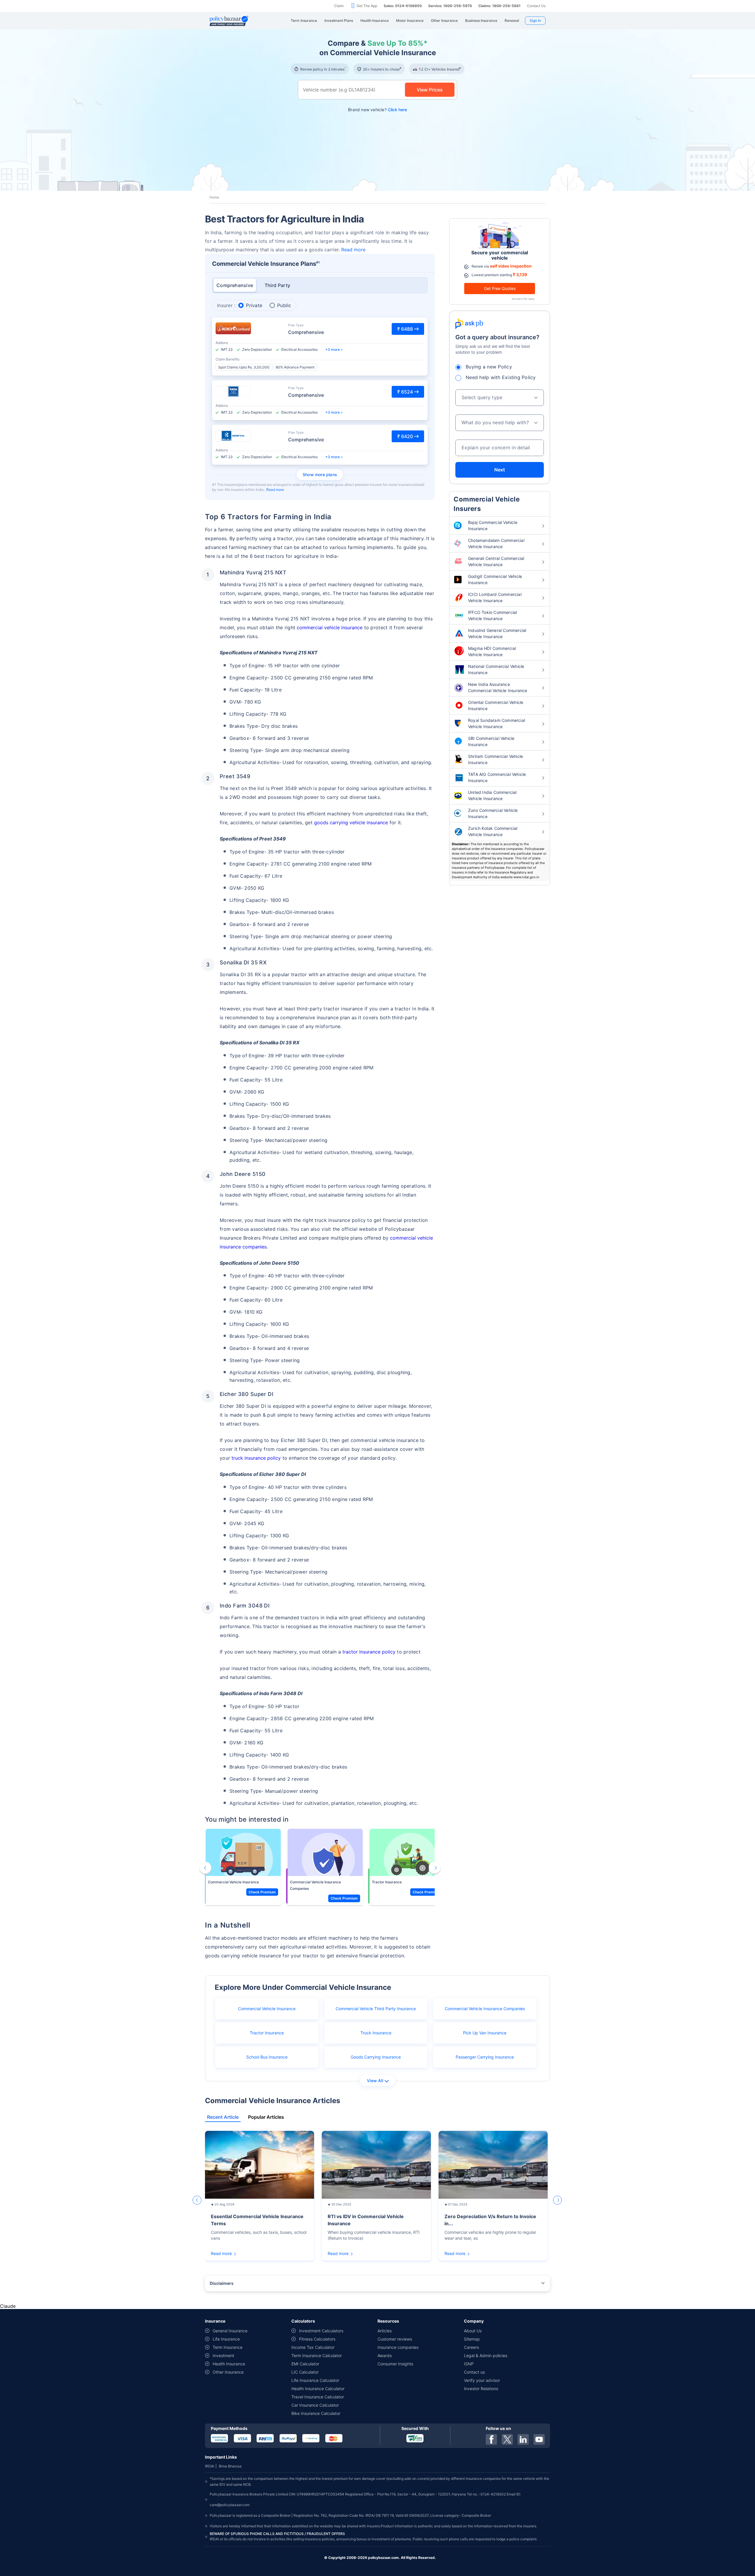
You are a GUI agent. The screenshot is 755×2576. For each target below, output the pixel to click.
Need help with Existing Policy (501, 377)
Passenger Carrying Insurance (485, 2057)
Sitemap (472, 2339)
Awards (385, 2355)
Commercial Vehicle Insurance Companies (315, 1885)
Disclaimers (222, 2283)
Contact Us (536, 6)
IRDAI (210, 2466)
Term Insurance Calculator (317, 2355)
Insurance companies (398, 2347)
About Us (473, 2331)
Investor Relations (481, 2389)
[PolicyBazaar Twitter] (507, 2439)
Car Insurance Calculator (315, 2405)
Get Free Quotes (500, 288)
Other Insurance (228, 2372)
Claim (339, 6)
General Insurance (230, 2331)
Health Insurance (229, 2364)
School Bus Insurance (267, 2057)
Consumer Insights (395, 2364)
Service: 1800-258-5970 (450, 6)
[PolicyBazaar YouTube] (539, 2439)
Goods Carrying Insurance (376, 2057)
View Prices (430, 90)
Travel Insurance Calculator (318, 2397)
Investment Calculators (321, 2331)
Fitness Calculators (317, 2339)
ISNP (469, 2364)
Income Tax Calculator (313, 2347)
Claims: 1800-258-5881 (499, 6)
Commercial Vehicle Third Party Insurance (376, 2009)
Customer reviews (395, 2339)
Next (500, 470)
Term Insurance (228, 2347)
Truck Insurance (376, 2033)
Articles (385, 2331)
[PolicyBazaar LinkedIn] (523, 2439)
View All (375, 2081)
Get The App (367, 6)
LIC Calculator (305, 2372)
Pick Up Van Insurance (485, 2033)
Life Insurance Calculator (315, 2380)
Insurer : (226, 305)
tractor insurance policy (369, 1652)
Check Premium (262, 1892)
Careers (471, 2347)
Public (284, 305)
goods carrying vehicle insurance (351, 822)
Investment (223, 2355)
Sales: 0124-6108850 (403, 6)
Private (254, 305)
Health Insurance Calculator (318, 2389)
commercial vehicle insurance (330, 627)
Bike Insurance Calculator (316, 2413)
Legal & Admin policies (486, 2355)
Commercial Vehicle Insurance (233, 1882)
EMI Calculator (305, 2364)
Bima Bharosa (230, 2466)
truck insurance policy (256, 1458)
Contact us (474, 2372)
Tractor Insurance (387, 1882)
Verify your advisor (482, 2380)
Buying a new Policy (489, 367)
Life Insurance (226, 2339)
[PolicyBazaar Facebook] (491, 2439)
